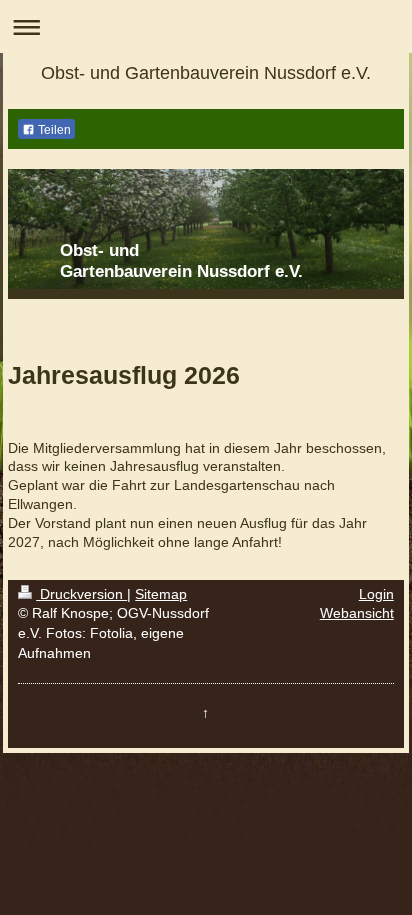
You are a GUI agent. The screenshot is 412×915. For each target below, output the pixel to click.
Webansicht (357, 613)
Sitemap (161, 594)
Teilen (53, 130)
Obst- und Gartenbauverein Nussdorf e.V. (206, 73)
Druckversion (81, 594)
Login (376, 594)
